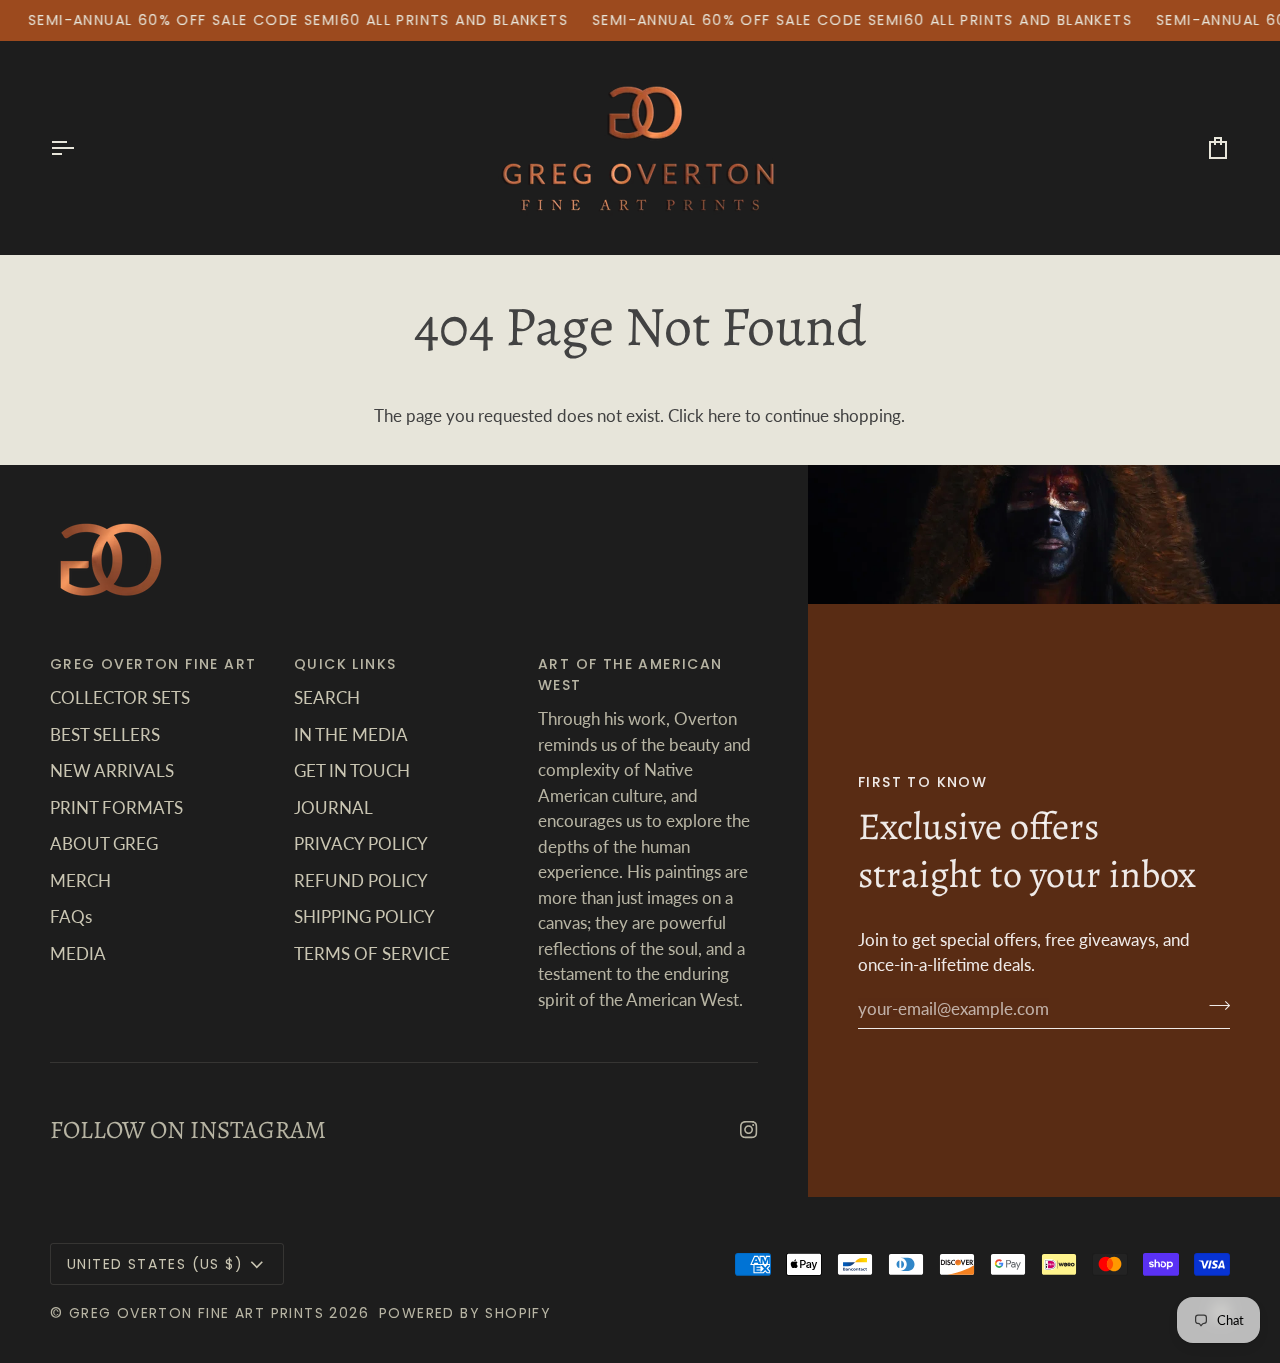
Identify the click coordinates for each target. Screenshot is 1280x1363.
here (724, 415)
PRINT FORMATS (116, 807)
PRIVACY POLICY (361, 843)
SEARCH (327, 697)
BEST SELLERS (105, 734)
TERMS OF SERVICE (372, 953)
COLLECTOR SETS (120, 697)
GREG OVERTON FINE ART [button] (153, 664)
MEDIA (78, 953)
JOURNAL (333, 807)
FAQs (71, 916)
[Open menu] (80, 148)
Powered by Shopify (465, 1313)
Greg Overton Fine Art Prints (196, 1313)
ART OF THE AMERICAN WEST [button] (630, 674)
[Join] (1213, 1006)
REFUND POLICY (361, 880)
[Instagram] (749, 1130)
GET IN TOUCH (352, 770)
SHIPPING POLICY (364, 916)
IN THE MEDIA (351, 734)
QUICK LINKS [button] (345, 664)
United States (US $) (155, 1264)
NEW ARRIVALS (112, 770)
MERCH (80, 880)
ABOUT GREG (104, 843)
